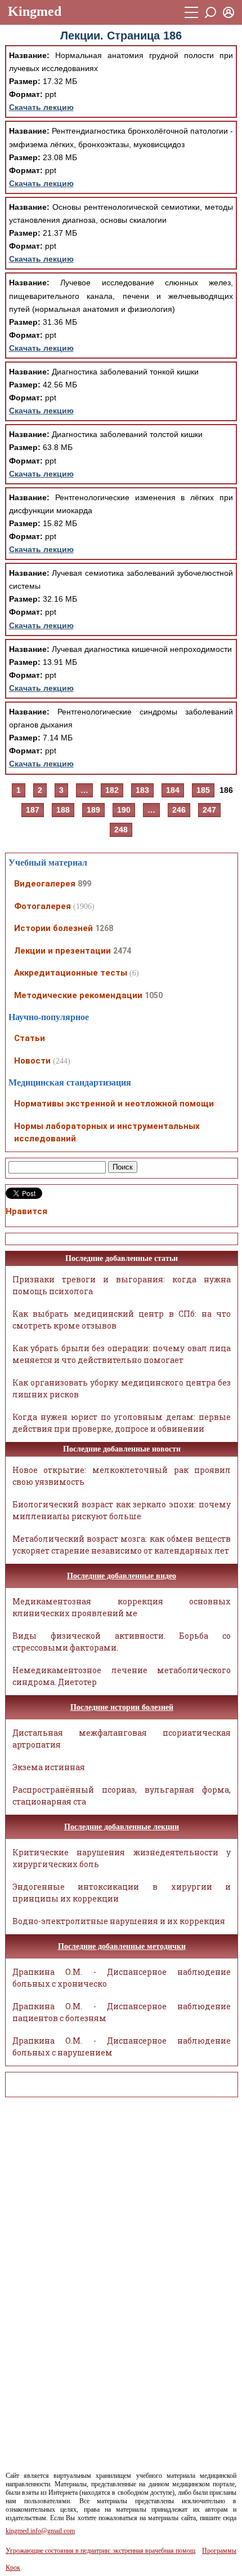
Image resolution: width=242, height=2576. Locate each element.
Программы (219, 2551)
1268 (104, 928)
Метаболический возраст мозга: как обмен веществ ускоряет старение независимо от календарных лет (122, 1545)
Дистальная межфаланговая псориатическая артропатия (122, 1739)
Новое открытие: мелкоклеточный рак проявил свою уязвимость (122, 1476)
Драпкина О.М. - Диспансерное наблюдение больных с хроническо (122, 1978)
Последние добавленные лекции (122, 1827)
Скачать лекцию (41, 107)
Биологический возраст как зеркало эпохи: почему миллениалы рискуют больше (122, 1510)
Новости (32, 1061)
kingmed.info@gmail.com (40, 2531)
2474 (122, 951)
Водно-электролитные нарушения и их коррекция (119, 1921)
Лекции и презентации (62, 951)
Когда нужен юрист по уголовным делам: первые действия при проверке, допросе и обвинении (122, 1423)
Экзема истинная (49, 1767)
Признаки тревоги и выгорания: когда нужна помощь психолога (122, 1285)
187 (33, 810)
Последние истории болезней (122, 1707)
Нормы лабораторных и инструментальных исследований (107, 1133)
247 (209, 810)
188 (63, 810)
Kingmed (35, 11)
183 (142, 790)
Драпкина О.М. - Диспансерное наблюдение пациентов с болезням (122, 2012)
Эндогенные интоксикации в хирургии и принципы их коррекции (122, 1893)
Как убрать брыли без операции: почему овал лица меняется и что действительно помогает (122, 1354)
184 (173, 790)
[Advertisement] (56, 2275)
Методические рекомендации (78, 995)
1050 (154, 995)
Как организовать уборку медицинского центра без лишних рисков (122, 1388)
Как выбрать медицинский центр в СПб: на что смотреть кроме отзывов (122, 1320)
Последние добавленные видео (122, 1576)
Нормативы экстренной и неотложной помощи (114, 1104)
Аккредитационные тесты (71, 973)
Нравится (26, 1211)
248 (121, 830)
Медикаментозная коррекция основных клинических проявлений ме (122, 1607)
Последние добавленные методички (122, 1946)
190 (124, 810)
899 (84, 884)
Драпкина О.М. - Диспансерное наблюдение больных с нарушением (122, 2046)
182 (112, 790)
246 (179, 810)
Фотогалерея (42, 906)
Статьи (30, 1038)
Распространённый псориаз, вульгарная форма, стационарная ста (122, 1796)
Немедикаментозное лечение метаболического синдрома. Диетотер (122, 1676)
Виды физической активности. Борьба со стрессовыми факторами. (122, 1642)
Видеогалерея (45, 884)
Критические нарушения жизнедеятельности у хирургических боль (122, 1858)
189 (93, 810)
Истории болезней (53, 928)
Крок (13, 2568)
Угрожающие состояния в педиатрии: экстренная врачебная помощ (100, 2551)
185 (203, 790)
